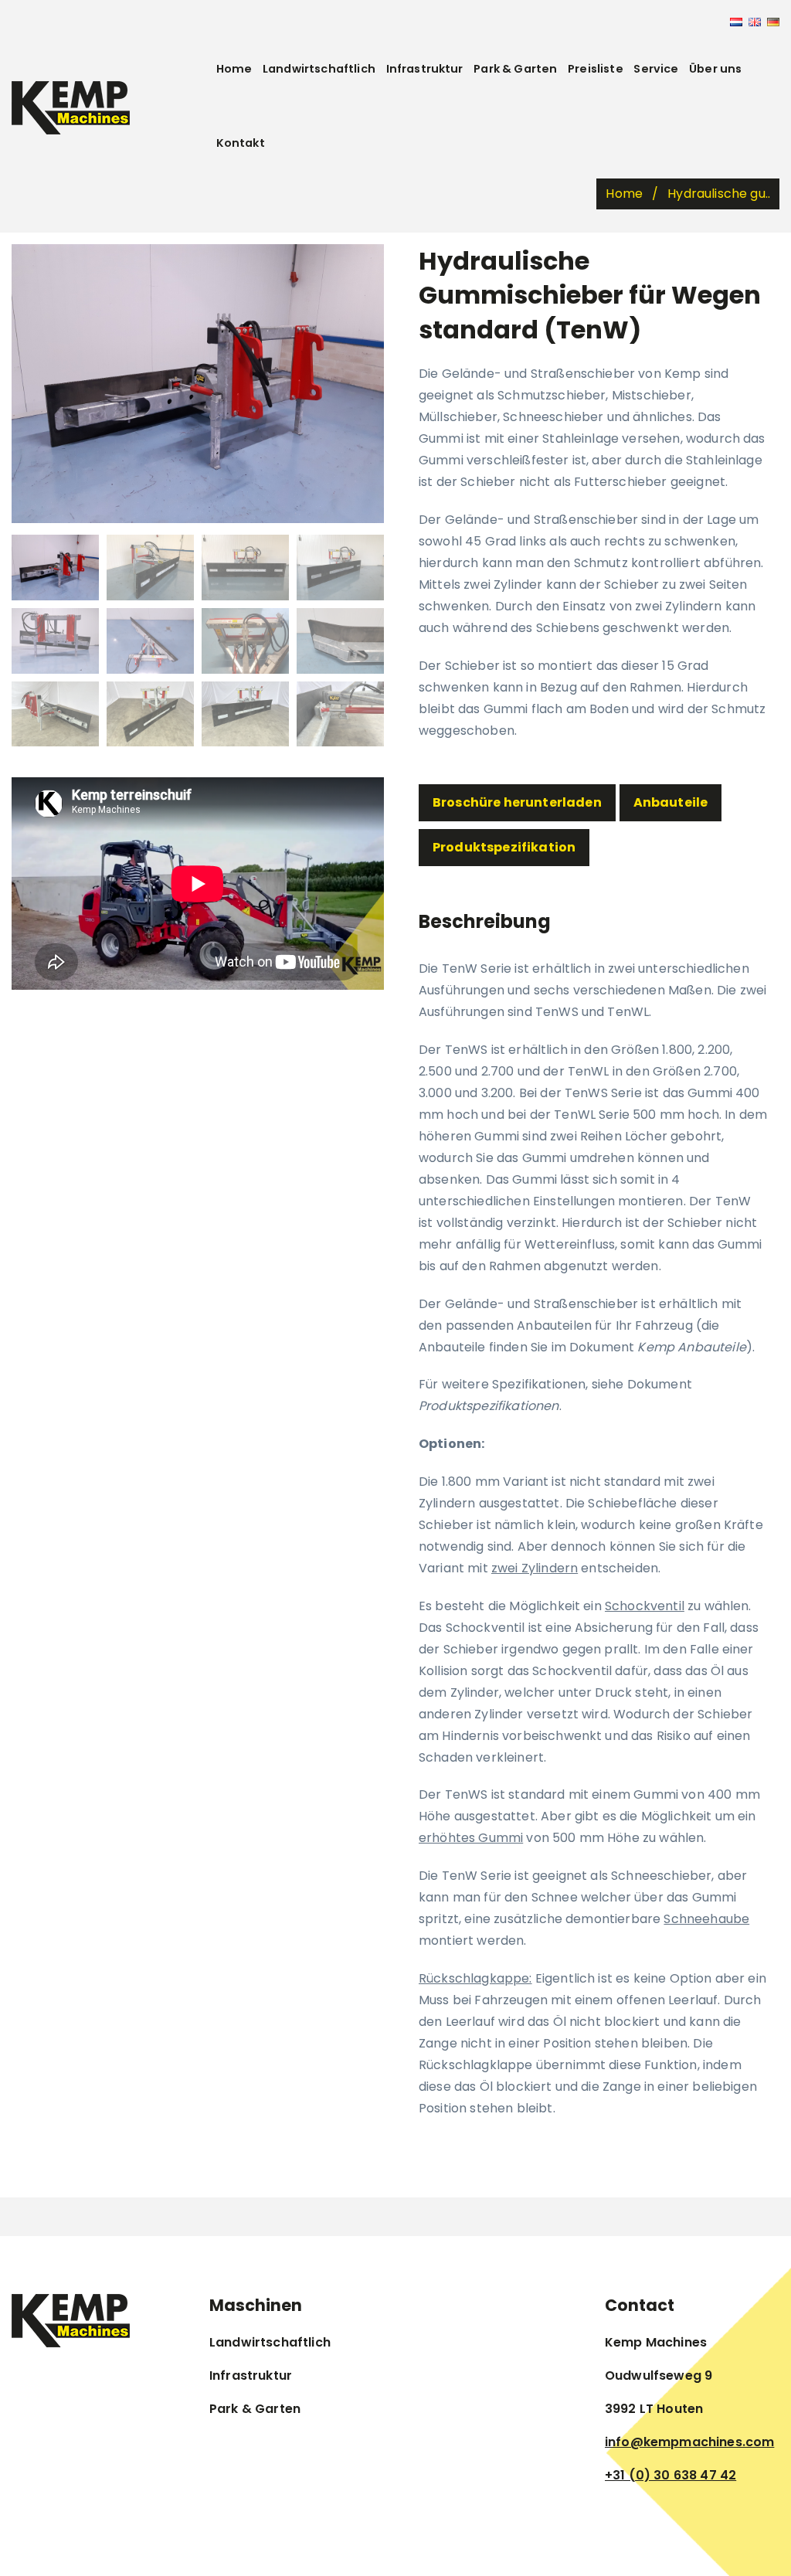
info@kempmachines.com (689, 2442)
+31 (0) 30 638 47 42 (670, 2475)
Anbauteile (671, 802)
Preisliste (596, 69)
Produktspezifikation (504, 847)
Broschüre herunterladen (517, 802)
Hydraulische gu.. (719, 194)
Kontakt (241, 143)
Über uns (715, 69)
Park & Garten (515, 69)
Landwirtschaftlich (319, 69)
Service (656, 69)
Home (234, 69)
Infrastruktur (425, 69)
